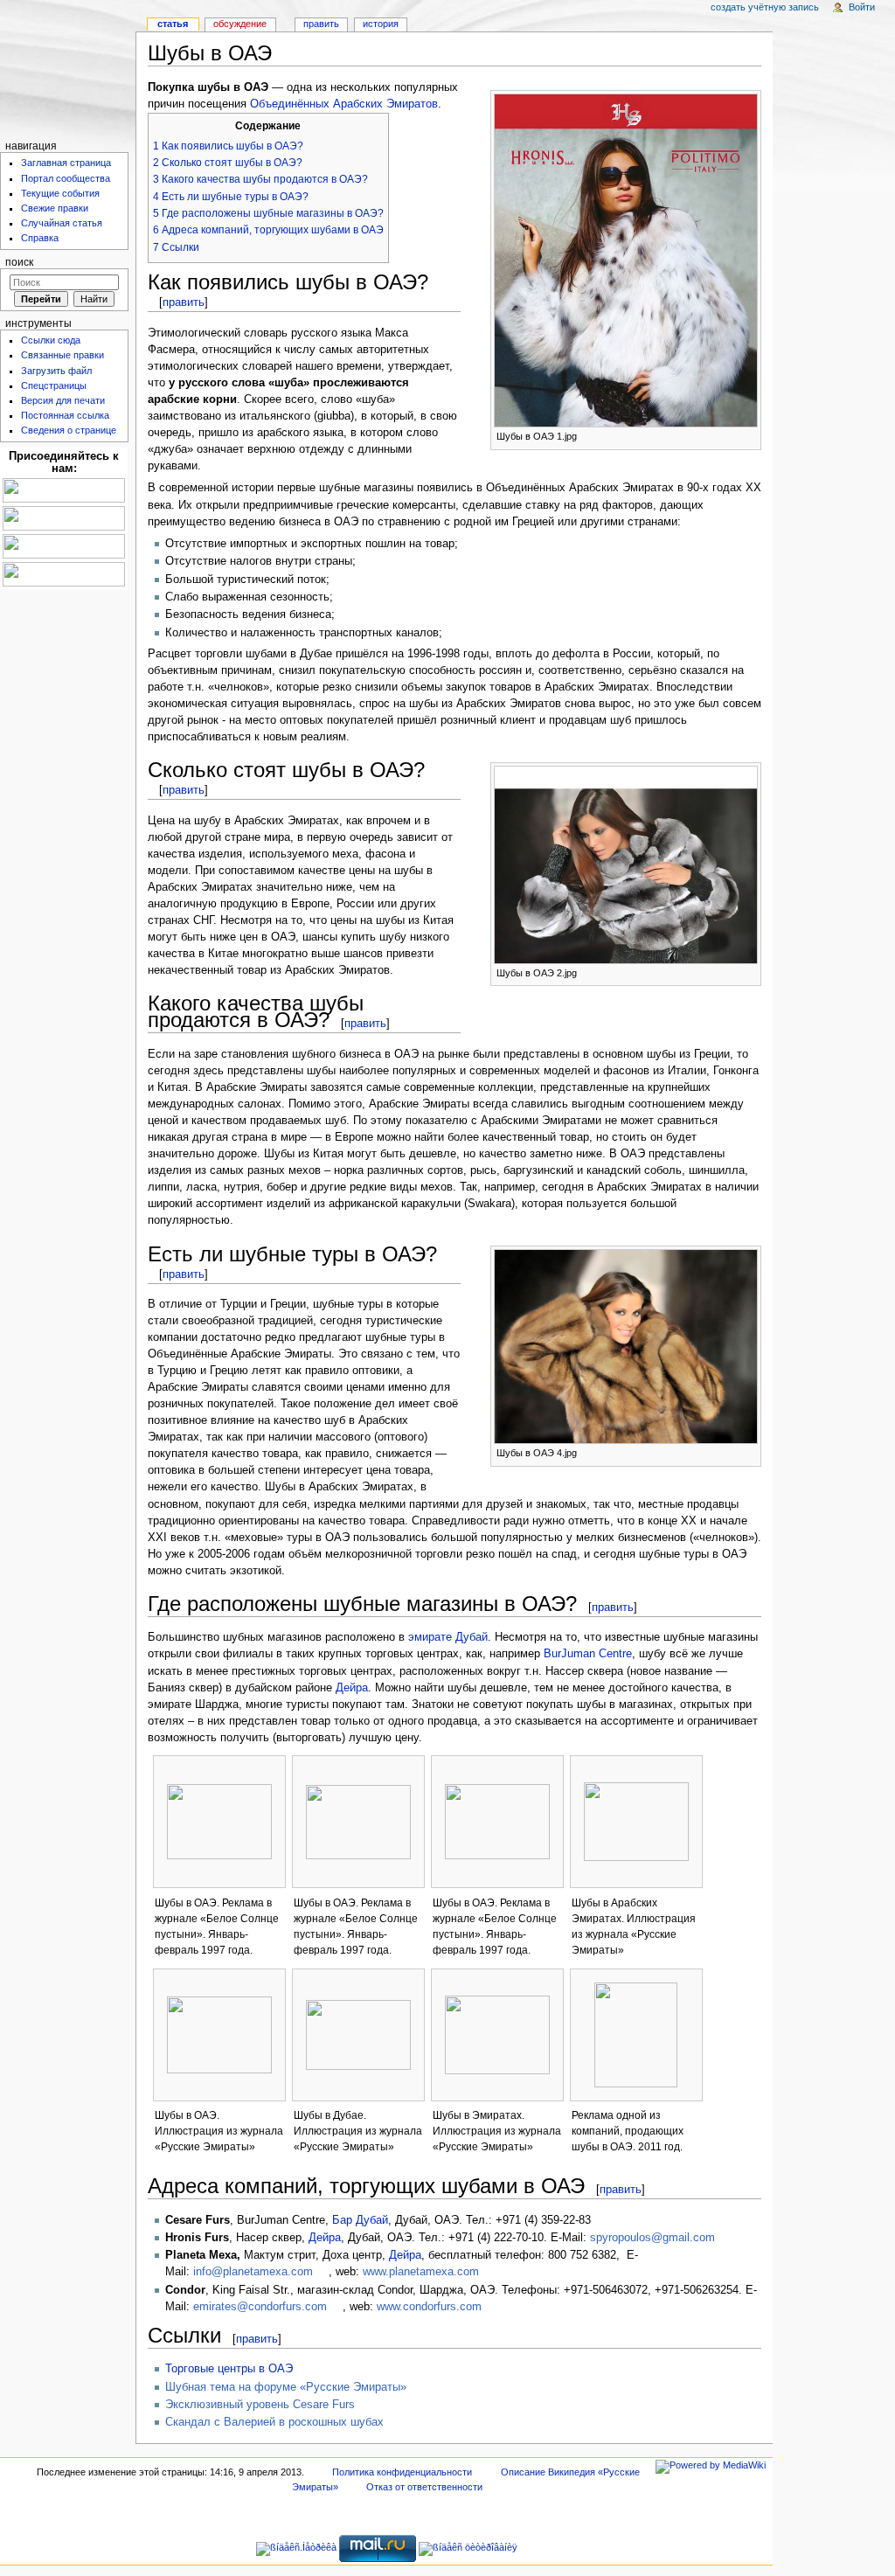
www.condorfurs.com (429, 2307)
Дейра (352, 1688)
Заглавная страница (66, 163)
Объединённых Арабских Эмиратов (344, 104)
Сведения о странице (69, 430)
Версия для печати (63, 400)
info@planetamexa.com (253, 2272)
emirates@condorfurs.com (260, 2307)
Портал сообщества (66, 178)
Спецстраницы (54, 385)
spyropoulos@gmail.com (652, 2238)
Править (321, 24)
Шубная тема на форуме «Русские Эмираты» (286, 2387)
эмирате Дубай (448, 1637)
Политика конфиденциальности (402, 2472)
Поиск (19, 262)
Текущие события (60, 193)
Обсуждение (240, 24)
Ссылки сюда (51, 340)
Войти (862, 7)
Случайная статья (62, 223)
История (381, 24)
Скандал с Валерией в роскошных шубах (274, 2422)
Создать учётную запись (765, 7)
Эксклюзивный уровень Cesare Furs (260, 2405)
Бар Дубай (360, 2220)
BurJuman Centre (588, 1654)
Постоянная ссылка (65, 415)
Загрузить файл (56, 371)
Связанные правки (62, 355)
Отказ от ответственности (424, 2487)
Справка (40, 238)
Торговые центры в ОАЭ (229, 2369)
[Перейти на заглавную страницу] (68, 68)
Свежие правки (55, 208)
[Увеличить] (749, 435)
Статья (173, 24)
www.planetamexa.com (421, 2272)
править (184, 302)
